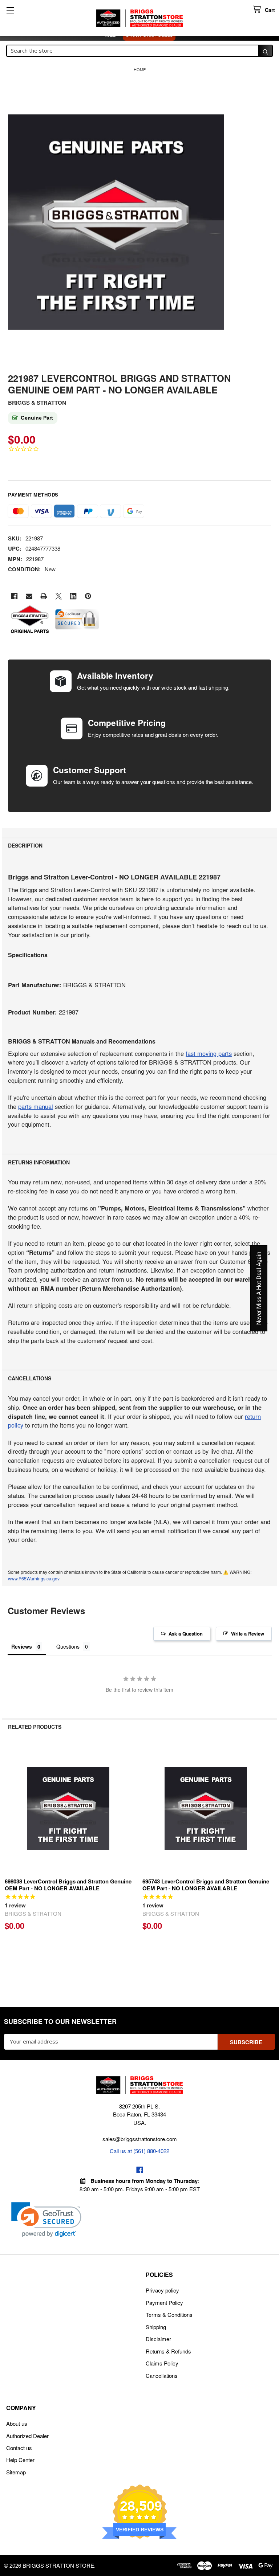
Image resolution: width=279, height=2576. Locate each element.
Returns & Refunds (168, 2351)
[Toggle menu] (10, 10)
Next (270, 1858)
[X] (59, 596)
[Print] (44, 596)
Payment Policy (164, 2303)
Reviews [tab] (22, 1646)
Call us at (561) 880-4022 (139, 2151)
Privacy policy (162, 2290)
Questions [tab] (68, 1646)
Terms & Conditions (169, 2314)
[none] (116, 222)
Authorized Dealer (27, 2436)
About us (17, 2423)
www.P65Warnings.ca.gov (34, 1578)
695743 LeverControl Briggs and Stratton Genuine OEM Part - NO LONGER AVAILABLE (206, 1885)
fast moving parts (209, 1053)
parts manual (36, 1106)
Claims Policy (162, 2363)
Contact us (19, 2448)
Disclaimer (158, 2339)
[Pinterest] (88, 596)
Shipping (156, 2327)
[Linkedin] (73, 596)
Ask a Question (186, 1634)
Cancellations (162, 2375)
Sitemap (16, 2472)
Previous (9, 1858)
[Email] (29, 596)
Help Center (20, 2460)
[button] (46, 2220)
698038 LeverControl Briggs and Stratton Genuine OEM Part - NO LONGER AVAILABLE (68, 1885)
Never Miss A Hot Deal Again (259, 1288)
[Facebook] (14, 596)
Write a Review (248, 1634)
